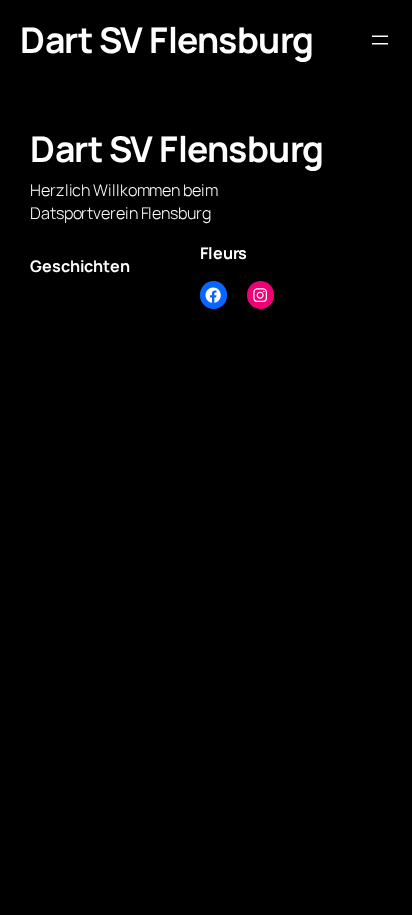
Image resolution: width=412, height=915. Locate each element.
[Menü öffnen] (380, 40)
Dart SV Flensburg (167, 39)
